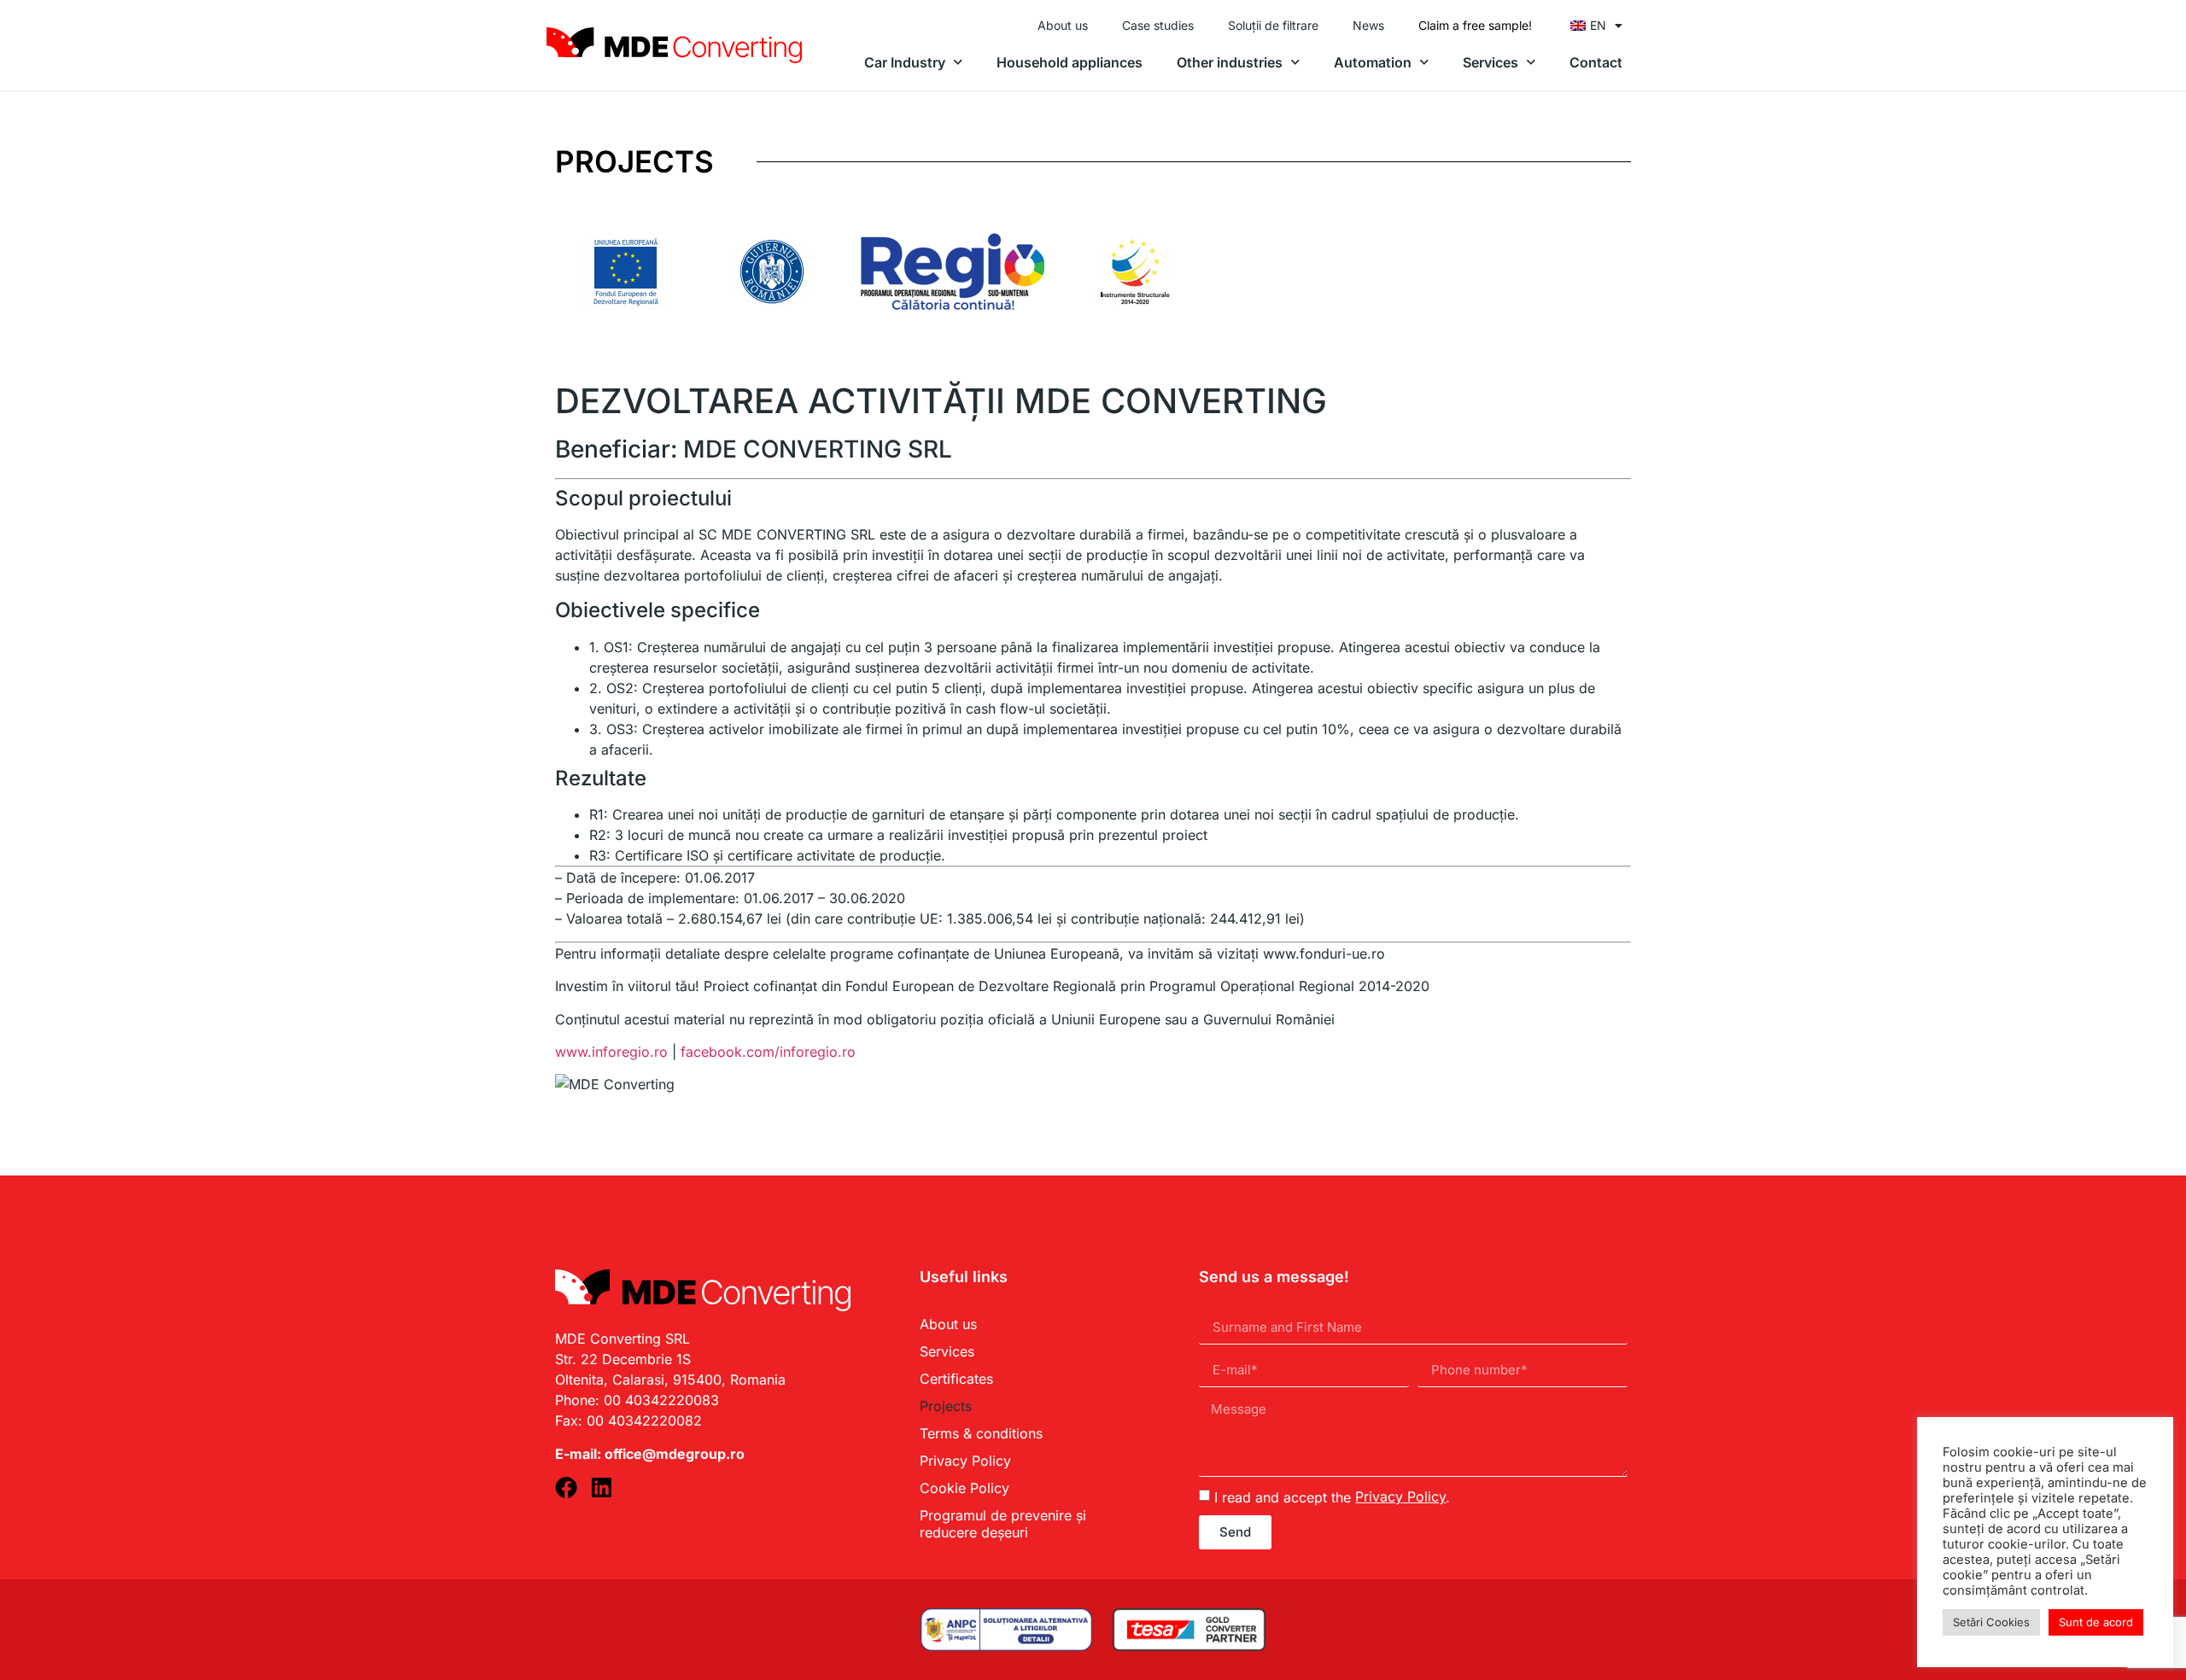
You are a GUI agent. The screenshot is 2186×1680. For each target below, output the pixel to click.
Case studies (1158, 25)
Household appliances (1070, 62)
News (1368, 25)
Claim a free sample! (1475, 25)
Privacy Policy (965, 1461)
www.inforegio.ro (611, 1052)
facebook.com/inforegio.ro (768, 1052)
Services (1490, 62)
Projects (946, 1406)
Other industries (1230, 62)
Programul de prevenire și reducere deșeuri (1003, 1524)
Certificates (956, 1379)
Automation (1373, 62)
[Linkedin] (601, 1487)
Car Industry (905, 62)
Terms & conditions (981, 1433)
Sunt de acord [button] (2096, 1622)
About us (1063, 25)
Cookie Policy (964, 1488)
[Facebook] (566, 1487)
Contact (1596, 62)
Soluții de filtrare (1273, 25)
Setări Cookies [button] (1991, 1622)
